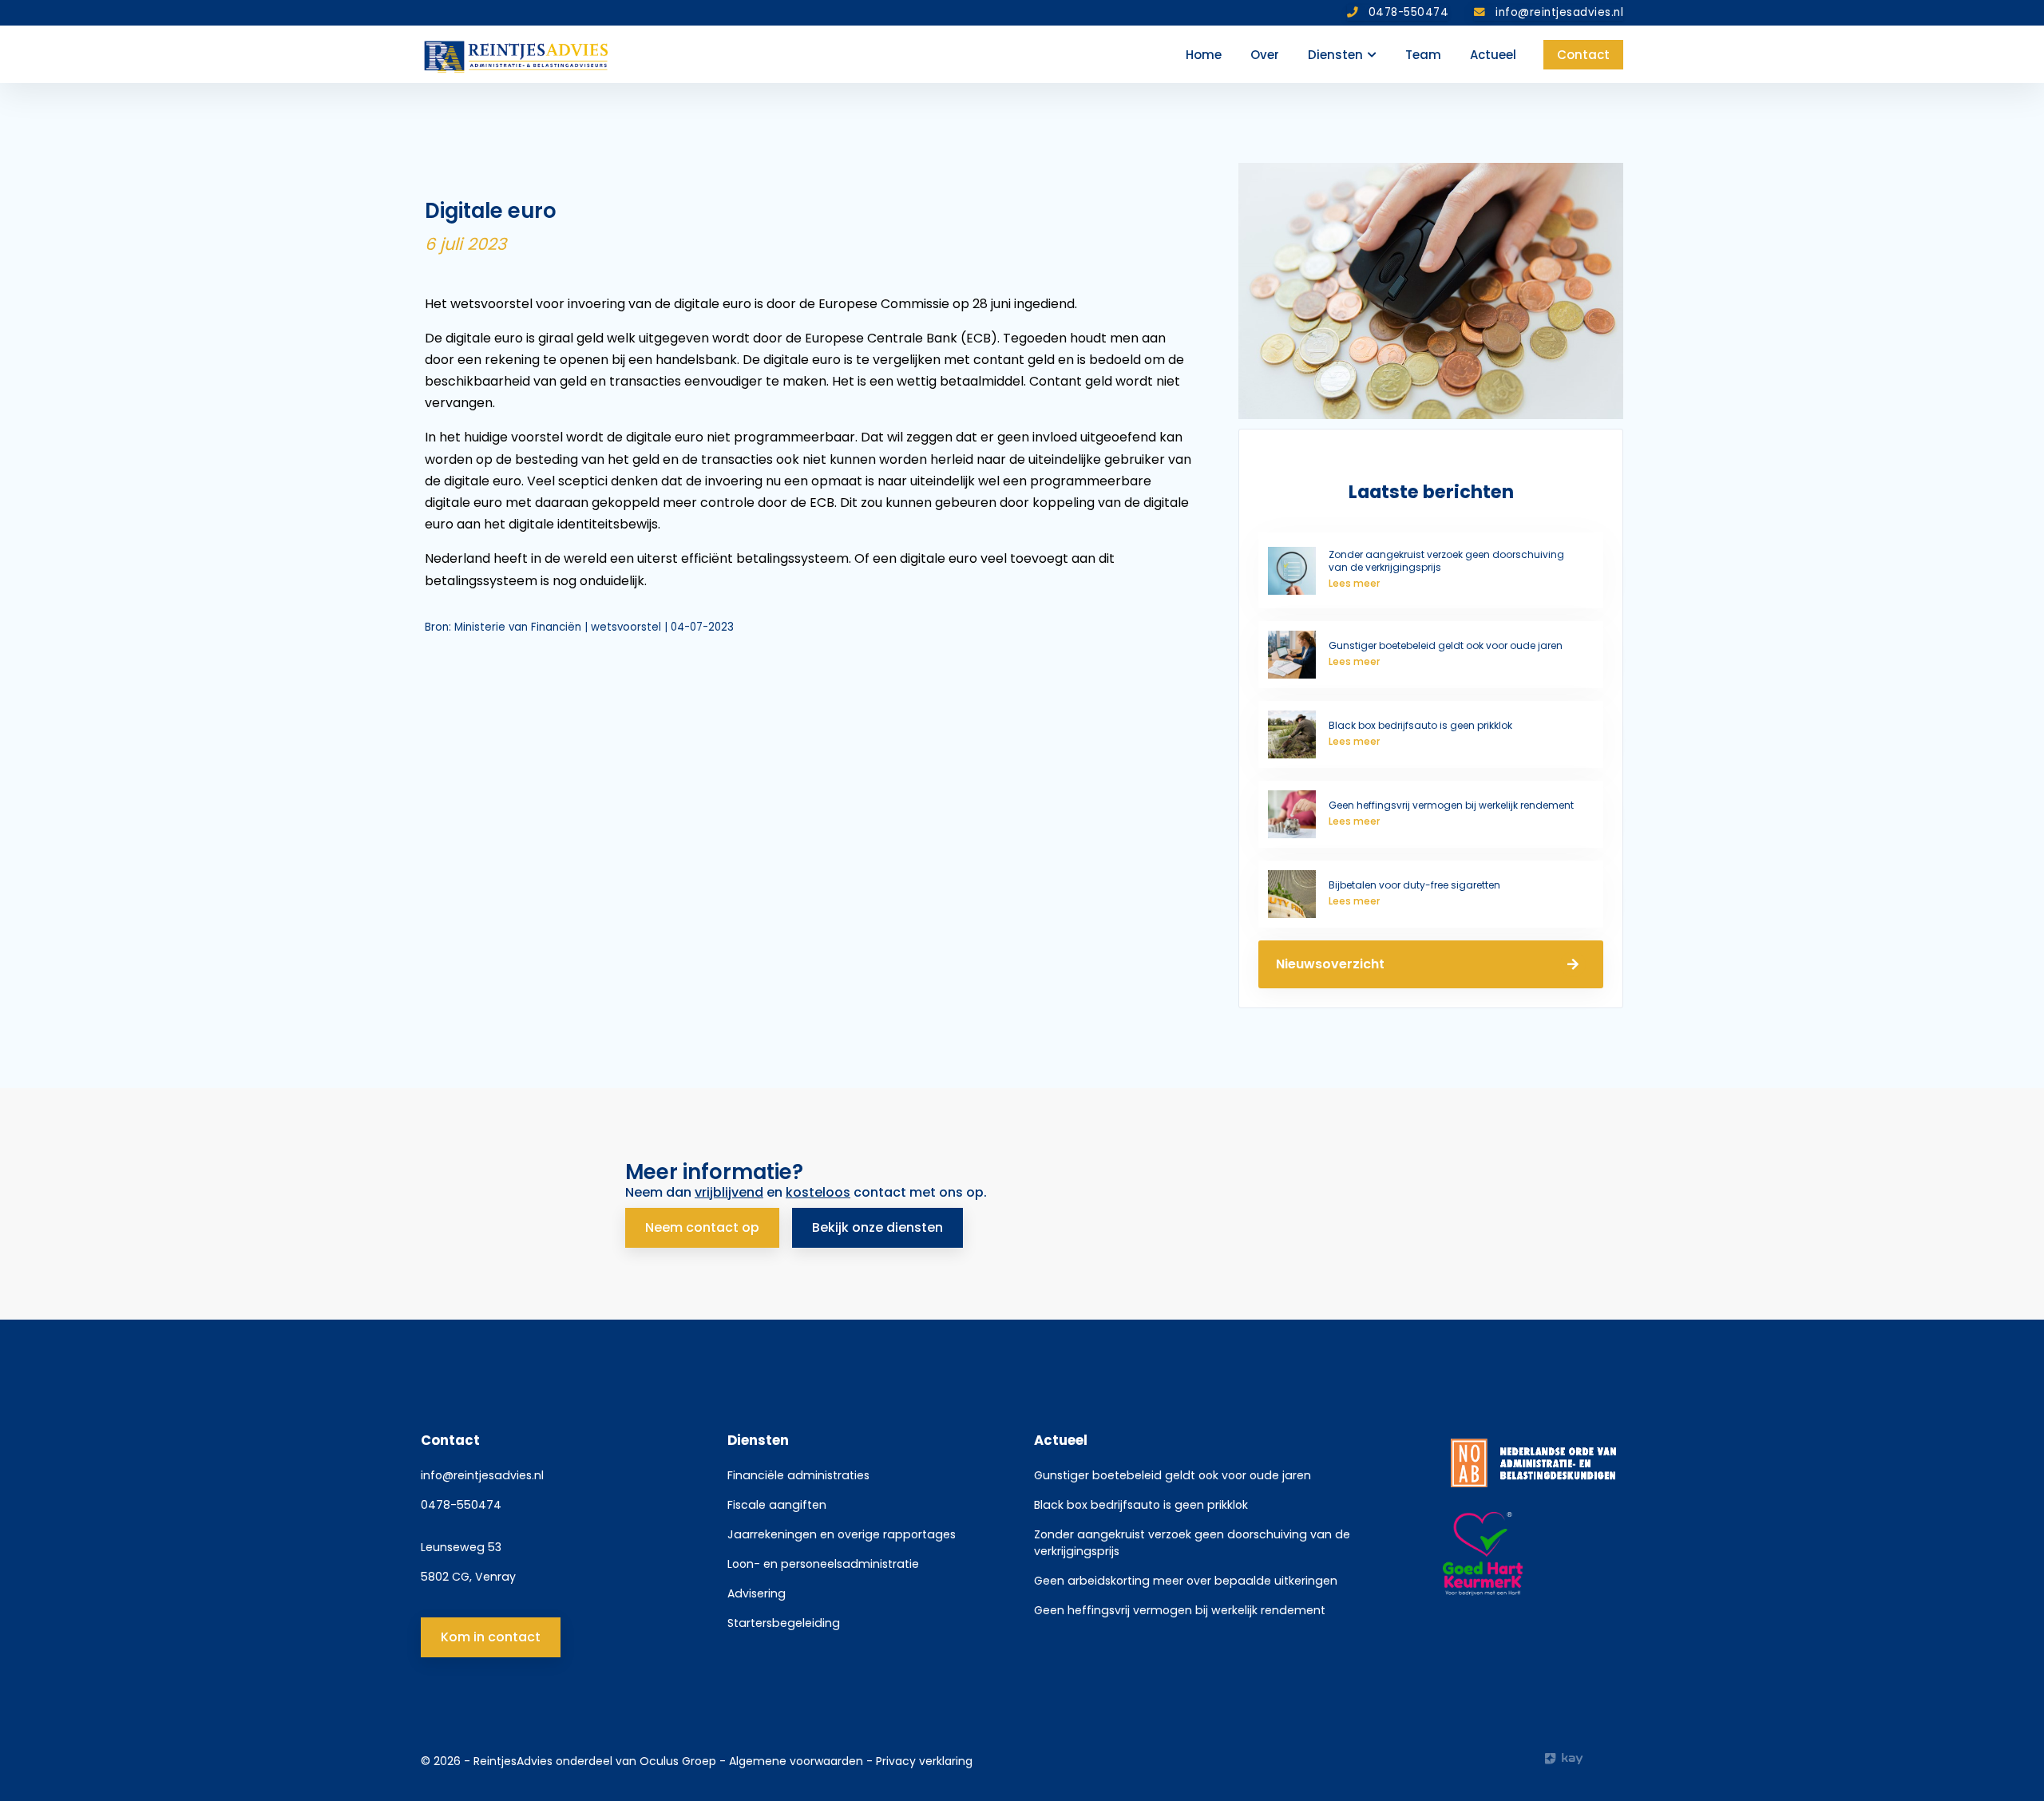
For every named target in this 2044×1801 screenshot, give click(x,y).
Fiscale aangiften (777, 1505)
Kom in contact (491, 1637)
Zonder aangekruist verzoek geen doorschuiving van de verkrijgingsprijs (1192, 1543)
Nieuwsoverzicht (1330, 964)
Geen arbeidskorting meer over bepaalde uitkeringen (1186, 1581)
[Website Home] (517, 54)
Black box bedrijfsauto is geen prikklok (1141, 1505)
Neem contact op (702, 1227)
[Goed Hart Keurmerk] (1533, 1554)
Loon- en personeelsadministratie (823, 1564)
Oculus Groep (678, 1761)
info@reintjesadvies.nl (482, 1475)
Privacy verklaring (924, 1761)
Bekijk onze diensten (877, 1227)
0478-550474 (461, 1505)
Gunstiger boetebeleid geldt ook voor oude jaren (1173, 1475)
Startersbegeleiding (784, 1623)
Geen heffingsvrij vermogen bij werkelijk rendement (1180, 1610)
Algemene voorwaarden (798, 1761)
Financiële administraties (798, 1475)
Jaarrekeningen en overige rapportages (842, 1534)
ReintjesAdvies (513, 1761)
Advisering (757, 1593)
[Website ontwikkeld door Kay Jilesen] (1584, 1759)
